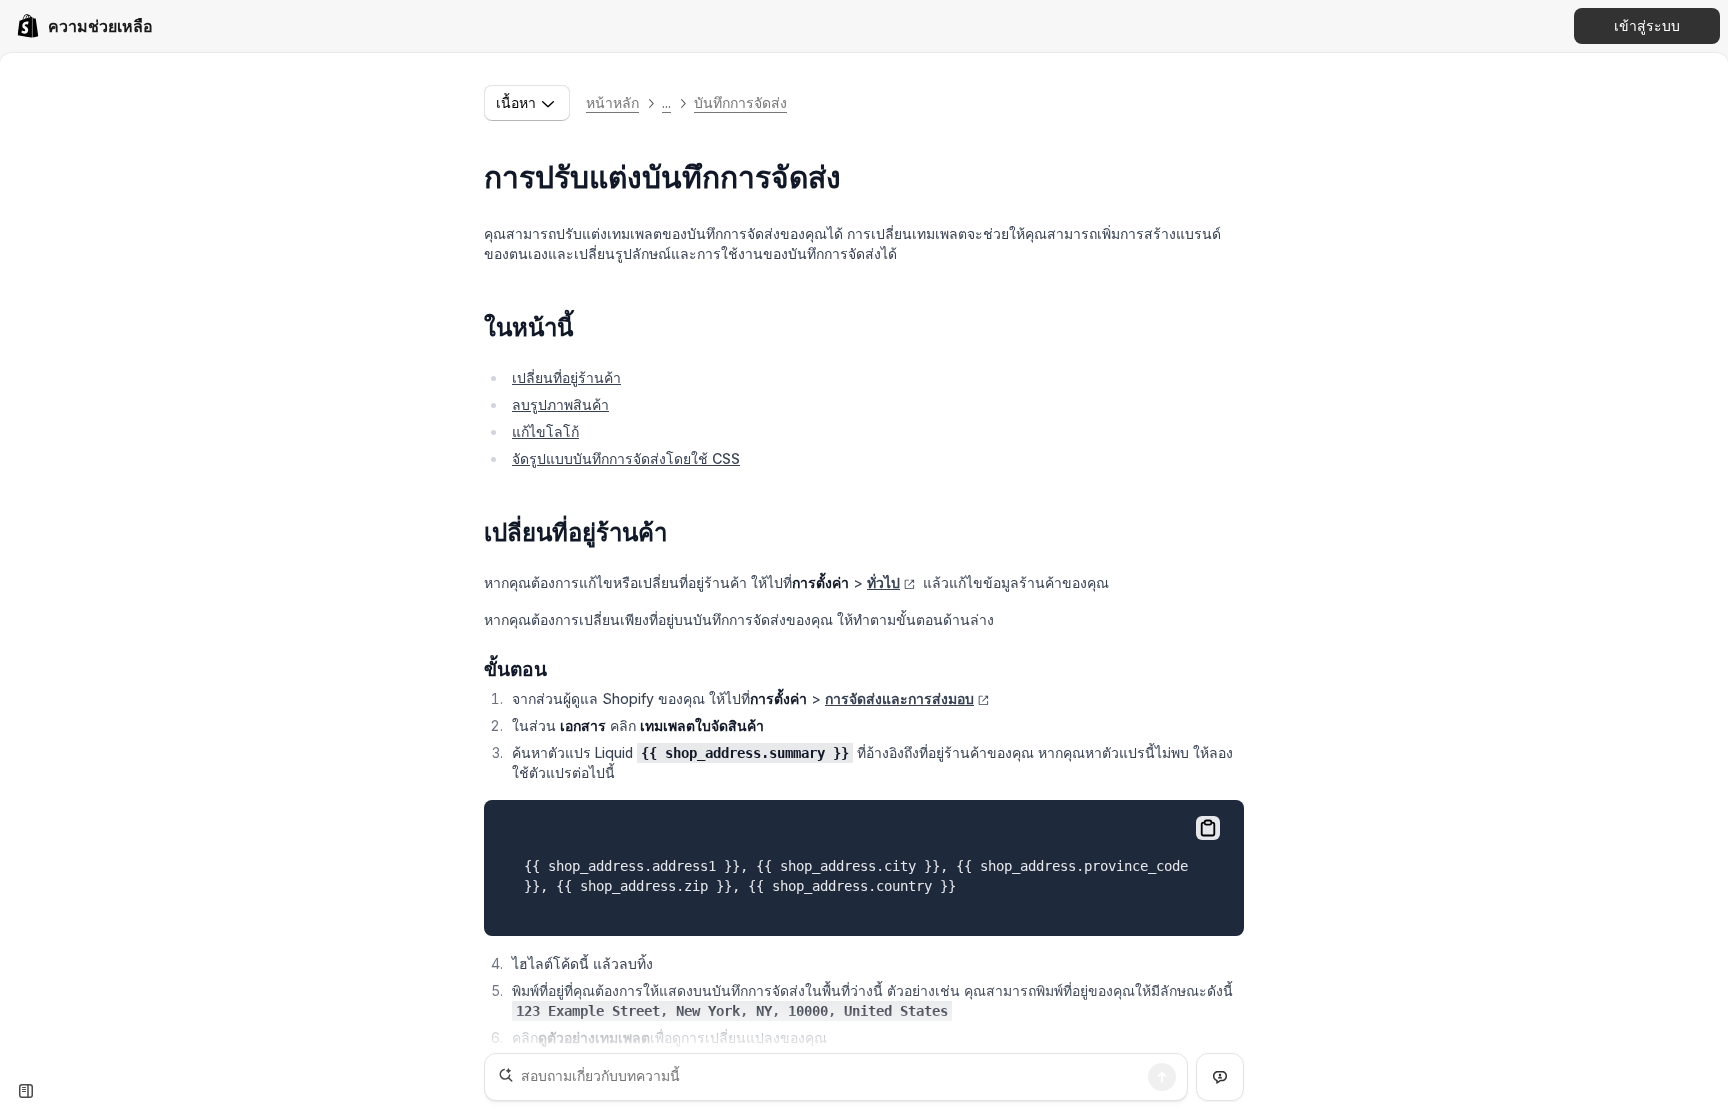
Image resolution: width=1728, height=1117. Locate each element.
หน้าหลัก (612, 102)
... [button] (666, 102)
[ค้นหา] (1162, 1077)
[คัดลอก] (1208, 828)
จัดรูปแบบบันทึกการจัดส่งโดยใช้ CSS (626, 458)
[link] (84, 26)
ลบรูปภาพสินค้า (560, 404)
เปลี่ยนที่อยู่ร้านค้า (566, 377)
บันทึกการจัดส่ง (740, 102)
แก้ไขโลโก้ (545, 431)
